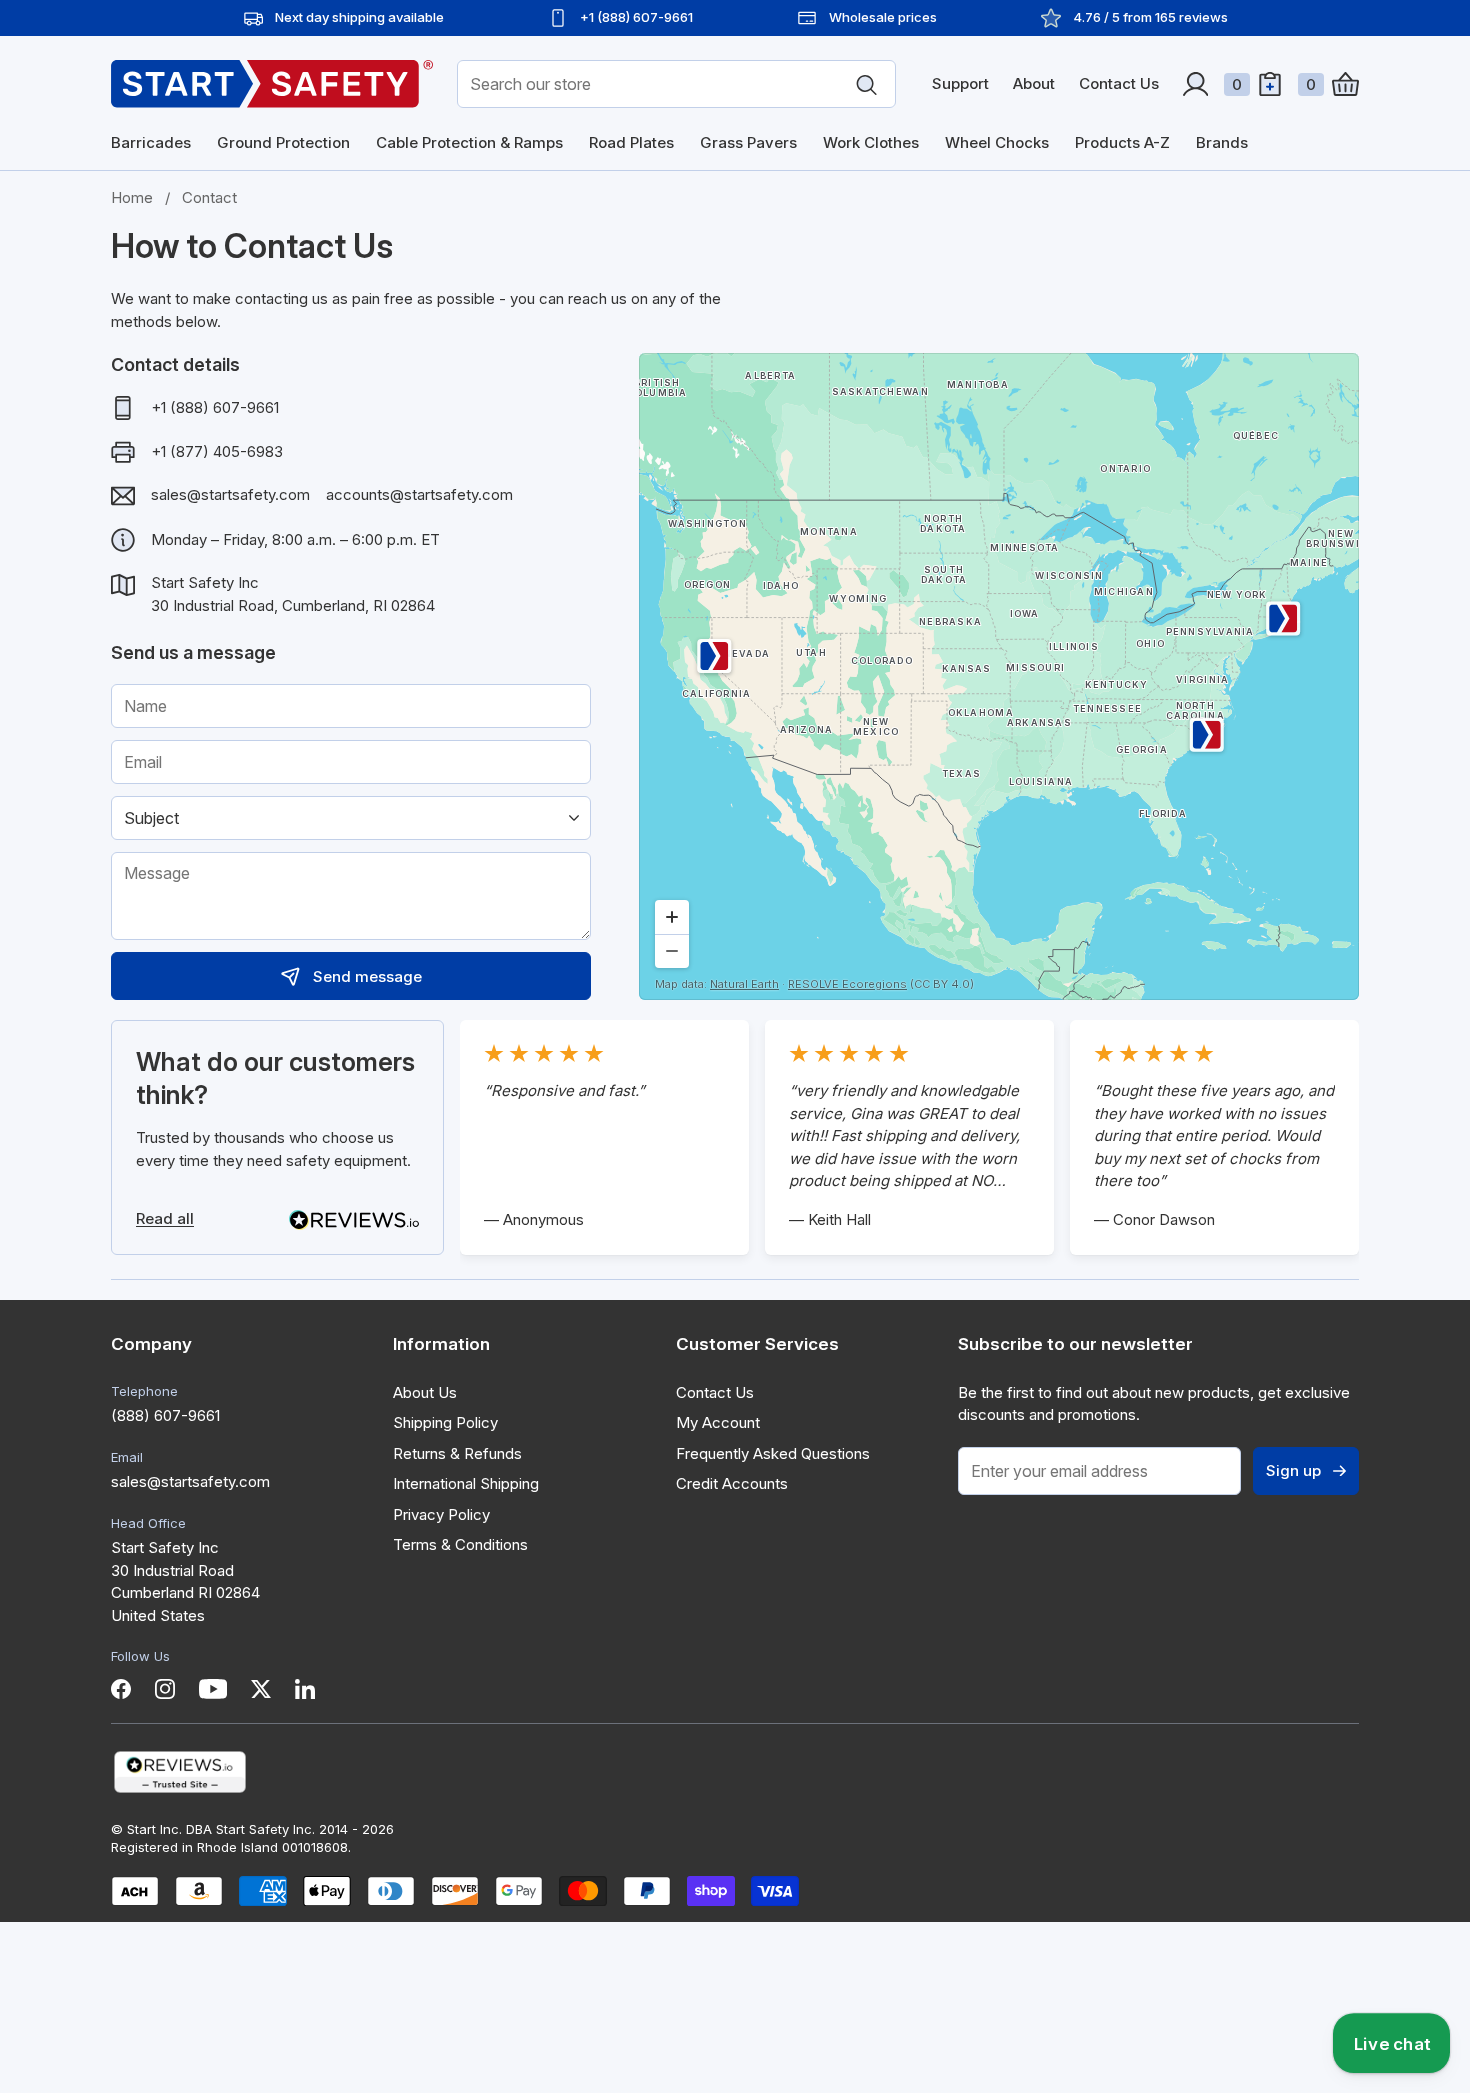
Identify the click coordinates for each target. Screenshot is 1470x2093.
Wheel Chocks (997, 142)
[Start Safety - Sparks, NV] (715, 656)
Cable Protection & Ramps (469, 142)
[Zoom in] (672, 917)
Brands (1222, 142)
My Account (718, 1422)
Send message (367, 976)
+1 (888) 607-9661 (215, 407)
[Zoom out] (672, 951)
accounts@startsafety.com (419, 494)
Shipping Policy (445, 1422)
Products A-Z (1122, 142)
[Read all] (354, 1220)
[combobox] (676, 84)
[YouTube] (213, 1689)
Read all (165, 1218)
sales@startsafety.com (230, 494)
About (1034, 83)
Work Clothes (871, 142)
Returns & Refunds (457, 1453)
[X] (261, 1689)
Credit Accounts (732, 1483)
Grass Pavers (748, 142)
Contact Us (1119, 83)
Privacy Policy (441, 1514)
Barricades (151, 142)
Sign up (1293, 1470)
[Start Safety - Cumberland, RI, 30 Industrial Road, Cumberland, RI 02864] (1283, 618)
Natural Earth (744, 984)
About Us (425, 1392)
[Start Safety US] (272, 84)
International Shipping (466, 1483)
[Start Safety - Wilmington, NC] (1206, 735)
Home (132, 197)
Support (960, 83)
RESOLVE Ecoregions (847, 984)
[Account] (1195, 84)
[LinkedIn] (305, 1689)
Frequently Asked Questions (773, 1453)
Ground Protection (283, 142)
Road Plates (631, 142)
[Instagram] (165, 1689)
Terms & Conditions (460, 1544)
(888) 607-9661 (165, 1415)
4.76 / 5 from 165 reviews (1150, 17)
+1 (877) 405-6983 (217, 451)
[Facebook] (121, 1689)
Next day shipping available (359, 17)
